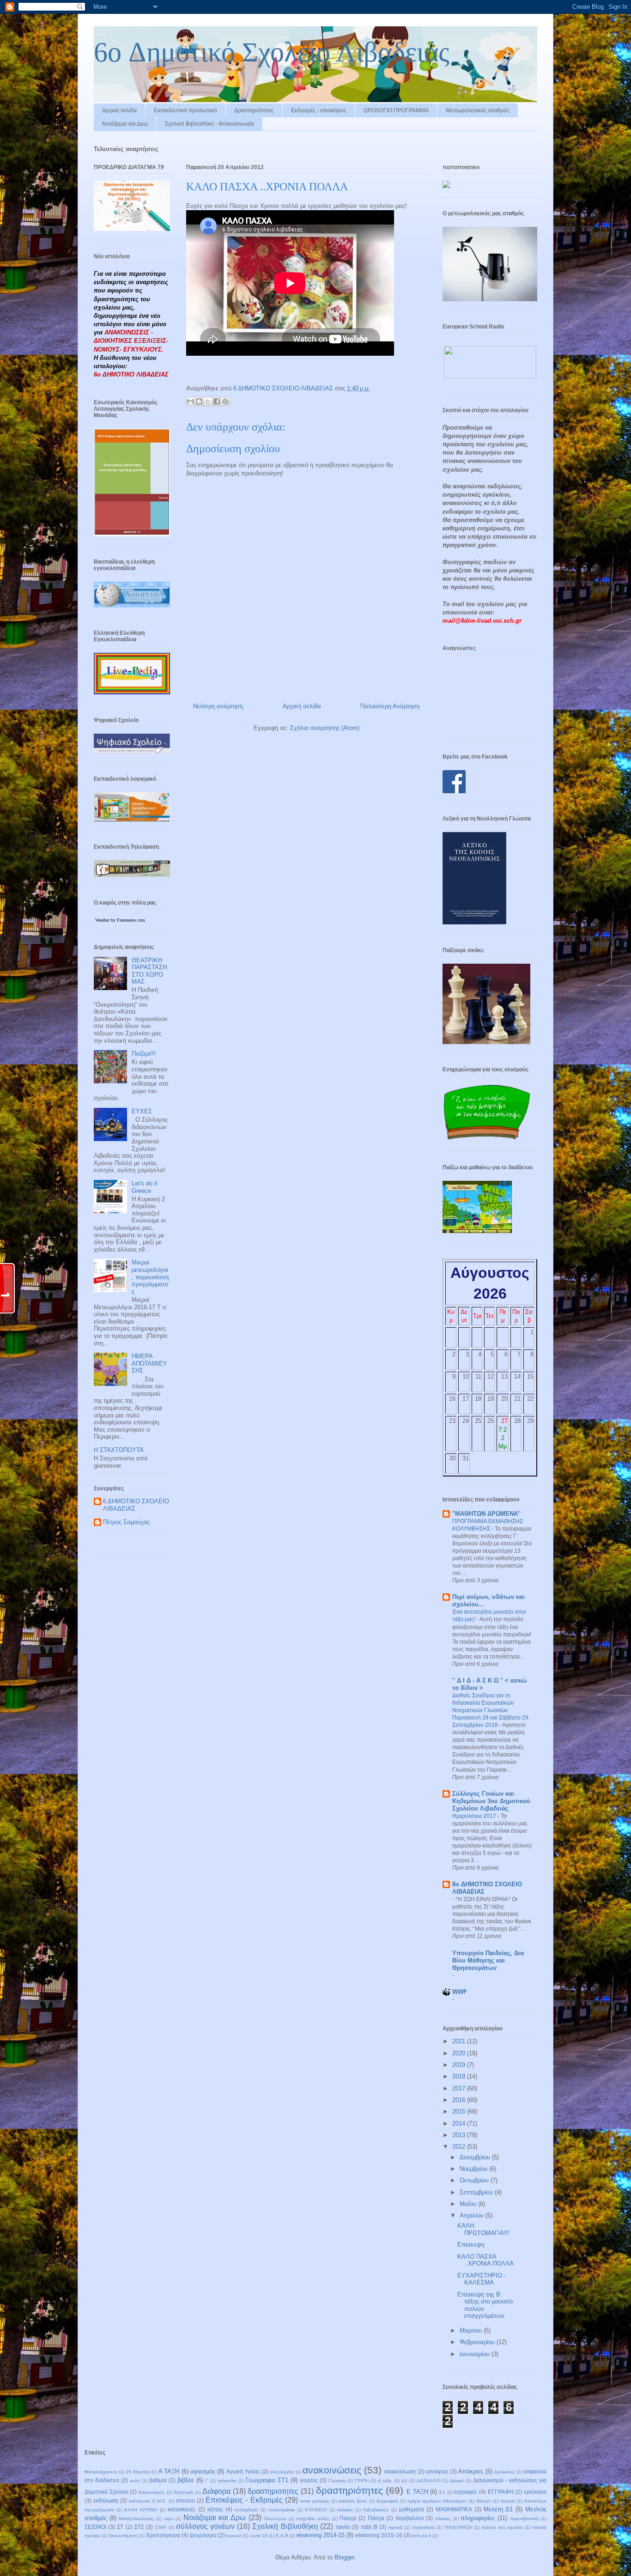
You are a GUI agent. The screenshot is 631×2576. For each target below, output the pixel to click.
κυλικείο (345, 2510)
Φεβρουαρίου (478, 2342)
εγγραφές (466, 2492)
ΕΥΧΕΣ (142, 1111)
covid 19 (258, 2536)
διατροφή (183, 2492)
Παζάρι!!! (144, 1054)
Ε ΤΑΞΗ (417, 2492)
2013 (460, 2135)
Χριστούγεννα (163, 2535)
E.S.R (282, 2536)
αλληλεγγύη (282, 2472)
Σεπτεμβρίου (477, 2192)
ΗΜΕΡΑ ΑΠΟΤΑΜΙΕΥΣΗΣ (149, 1363)
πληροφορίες (478, 2518)
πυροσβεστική (525, 2518)
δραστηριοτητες (273, 2491)
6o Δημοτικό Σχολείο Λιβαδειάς (272, 52)
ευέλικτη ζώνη (353, 2501)
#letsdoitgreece (101, 2472)
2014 (460, 2123)
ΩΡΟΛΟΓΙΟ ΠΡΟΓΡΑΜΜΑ (396, 110)
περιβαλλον (410, 2518)
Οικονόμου (275, 2518)
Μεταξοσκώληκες (136, 2518)
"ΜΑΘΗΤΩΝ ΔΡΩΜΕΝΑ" (486, 1514)
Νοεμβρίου (474, 2169)
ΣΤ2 (139, 2527)
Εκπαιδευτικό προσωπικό (185, 110)
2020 (460, 2053)
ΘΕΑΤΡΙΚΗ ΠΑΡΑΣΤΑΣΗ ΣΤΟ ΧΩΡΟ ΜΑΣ (149, 971)
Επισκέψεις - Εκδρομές (244, 2500)
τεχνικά (395, 2527)
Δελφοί (457, 2481)
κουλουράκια (282, 2510)
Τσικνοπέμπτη (123, 2536)
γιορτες (309, 2480)
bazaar (234, 2536)
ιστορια (508, 2501)
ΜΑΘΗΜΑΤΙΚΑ (454, 2509)
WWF (460, 1992)
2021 (460, 2041)
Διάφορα (216, 2491)
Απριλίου (473, 2215)
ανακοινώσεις (332, 2470)
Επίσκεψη (471, 2245)
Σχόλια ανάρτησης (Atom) (325, 728)
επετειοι (185, 2500)
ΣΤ (120, 2527)
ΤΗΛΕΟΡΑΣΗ (458, 2527)
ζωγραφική (387, 2501)
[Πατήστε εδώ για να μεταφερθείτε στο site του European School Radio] (490, 376)
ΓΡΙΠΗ (362, 2481)
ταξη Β (369, 2527)
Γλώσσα (337, 2481)
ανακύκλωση (400, 2471)
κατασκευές (182, 2509)
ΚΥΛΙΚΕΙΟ (316, 2510)
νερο (169, 2518)
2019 (460, 2065)
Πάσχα (376, 2518)
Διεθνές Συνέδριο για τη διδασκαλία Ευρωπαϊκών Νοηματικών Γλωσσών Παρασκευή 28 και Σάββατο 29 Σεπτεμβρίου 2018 (490, 1710)
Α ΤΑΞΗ (169, 2471)
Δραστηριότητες (254, 110)
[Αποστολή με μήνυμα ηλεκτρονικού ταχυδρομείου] (190, 401)
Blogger (344, 2557)
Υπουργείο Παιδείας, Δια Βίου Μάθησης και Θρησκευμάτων (488, 1960)
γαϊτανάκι (227, 2481)
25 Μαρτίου (138, 2472)
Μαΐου (469, 2204)
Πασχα (348, 2518)
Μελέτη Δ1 (498, 2509)
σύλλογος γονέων (205, 2526)
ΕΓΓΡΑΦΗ (501, 2492)
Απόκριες (471, 2471)
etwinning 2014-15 (321, 2535)
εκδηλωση (106, 2500)
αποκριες (437, 2471)
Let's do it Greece (145, 1187)
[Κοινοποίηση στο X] (208, 401)
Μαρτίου (472, 2330)
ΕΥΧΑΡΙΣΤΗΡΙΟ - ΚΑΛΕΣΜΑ (482, 2279)
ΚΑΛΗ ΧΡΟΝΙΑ (141, 2510)
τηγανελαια (423, 2527)
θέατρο (484, 2501)
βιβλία (185, 2480)
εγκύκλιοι (535, 2492)
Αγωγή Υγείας (243, 2471)
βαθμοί (158, 2480)
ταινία (343, 2527)
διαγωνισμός (152, 2492)
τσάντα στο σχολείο (502, 2527)
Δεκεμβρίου (476, 2157)
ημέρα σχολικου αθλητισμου (437, 2501)
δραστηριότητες (349, 2490)
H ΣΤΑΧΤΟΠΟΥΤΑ (119, 1450)
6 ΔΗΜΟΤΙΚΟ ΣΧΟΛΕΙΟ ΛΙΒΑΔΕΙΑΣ (136, 1505)
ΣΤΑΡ (161, 2527)
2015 (460, 2111)
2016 (460, 2100)
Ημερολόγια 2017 (475, 1816)
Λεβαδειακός (376, 2510)
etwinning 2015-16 (379, 2535)
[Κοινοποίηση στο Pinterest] (225, 401)
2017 (460, 2088)
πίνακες (443, 2518)
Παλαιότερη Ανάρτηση (390, 706)
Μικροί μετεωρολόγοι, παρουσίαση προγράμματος (150, 1277)
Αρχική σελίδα (119, 110)
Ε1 (442, 2492)
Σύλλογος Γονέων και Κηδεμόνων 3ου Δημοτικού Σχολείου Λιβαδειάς (491, 1801)
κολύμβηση (246, 2510)
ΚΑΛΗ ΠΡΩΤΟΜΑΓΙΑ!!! (483, 2229)
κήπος (215, 2509)
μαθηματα (412, 2509)
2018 (460, 2076)
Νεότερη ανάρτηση (218, 706)
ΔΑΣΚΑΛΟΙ (429, 2481)
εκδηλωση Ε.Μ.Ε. (148, 2501)
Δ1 (404, 2481)
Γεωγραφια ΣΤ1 (267, 2480)
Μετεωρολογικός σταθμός (478, 110)
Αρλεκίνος (505, 2472)
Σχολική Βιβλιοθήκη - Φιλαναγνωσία (209, 124)
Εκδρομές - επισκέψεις (319, 110)
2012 (460, 2147)
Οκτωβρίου (475, 2180)
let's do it (422, 2536)
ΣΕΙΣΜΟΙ (95, 2527)
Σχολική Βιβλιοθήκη (285, 2526)
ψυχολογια (203, 2535)
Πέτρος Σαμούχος (126, 1522)
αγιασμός (203, 2471)
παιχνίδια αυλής (313, 2518)
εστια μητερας (315, 2501)
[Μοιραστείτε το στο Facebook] (217, 401)
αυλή (135, 2481)
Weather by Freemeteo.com (120, 920)
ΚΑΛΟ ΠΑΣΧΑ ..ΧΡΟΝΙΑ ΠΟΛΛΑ (485, 2260)
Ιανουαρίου (476, 2354)
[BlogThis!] (199, 401)
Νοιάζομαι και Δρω (125, 124)
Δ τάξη (385, 2481)
